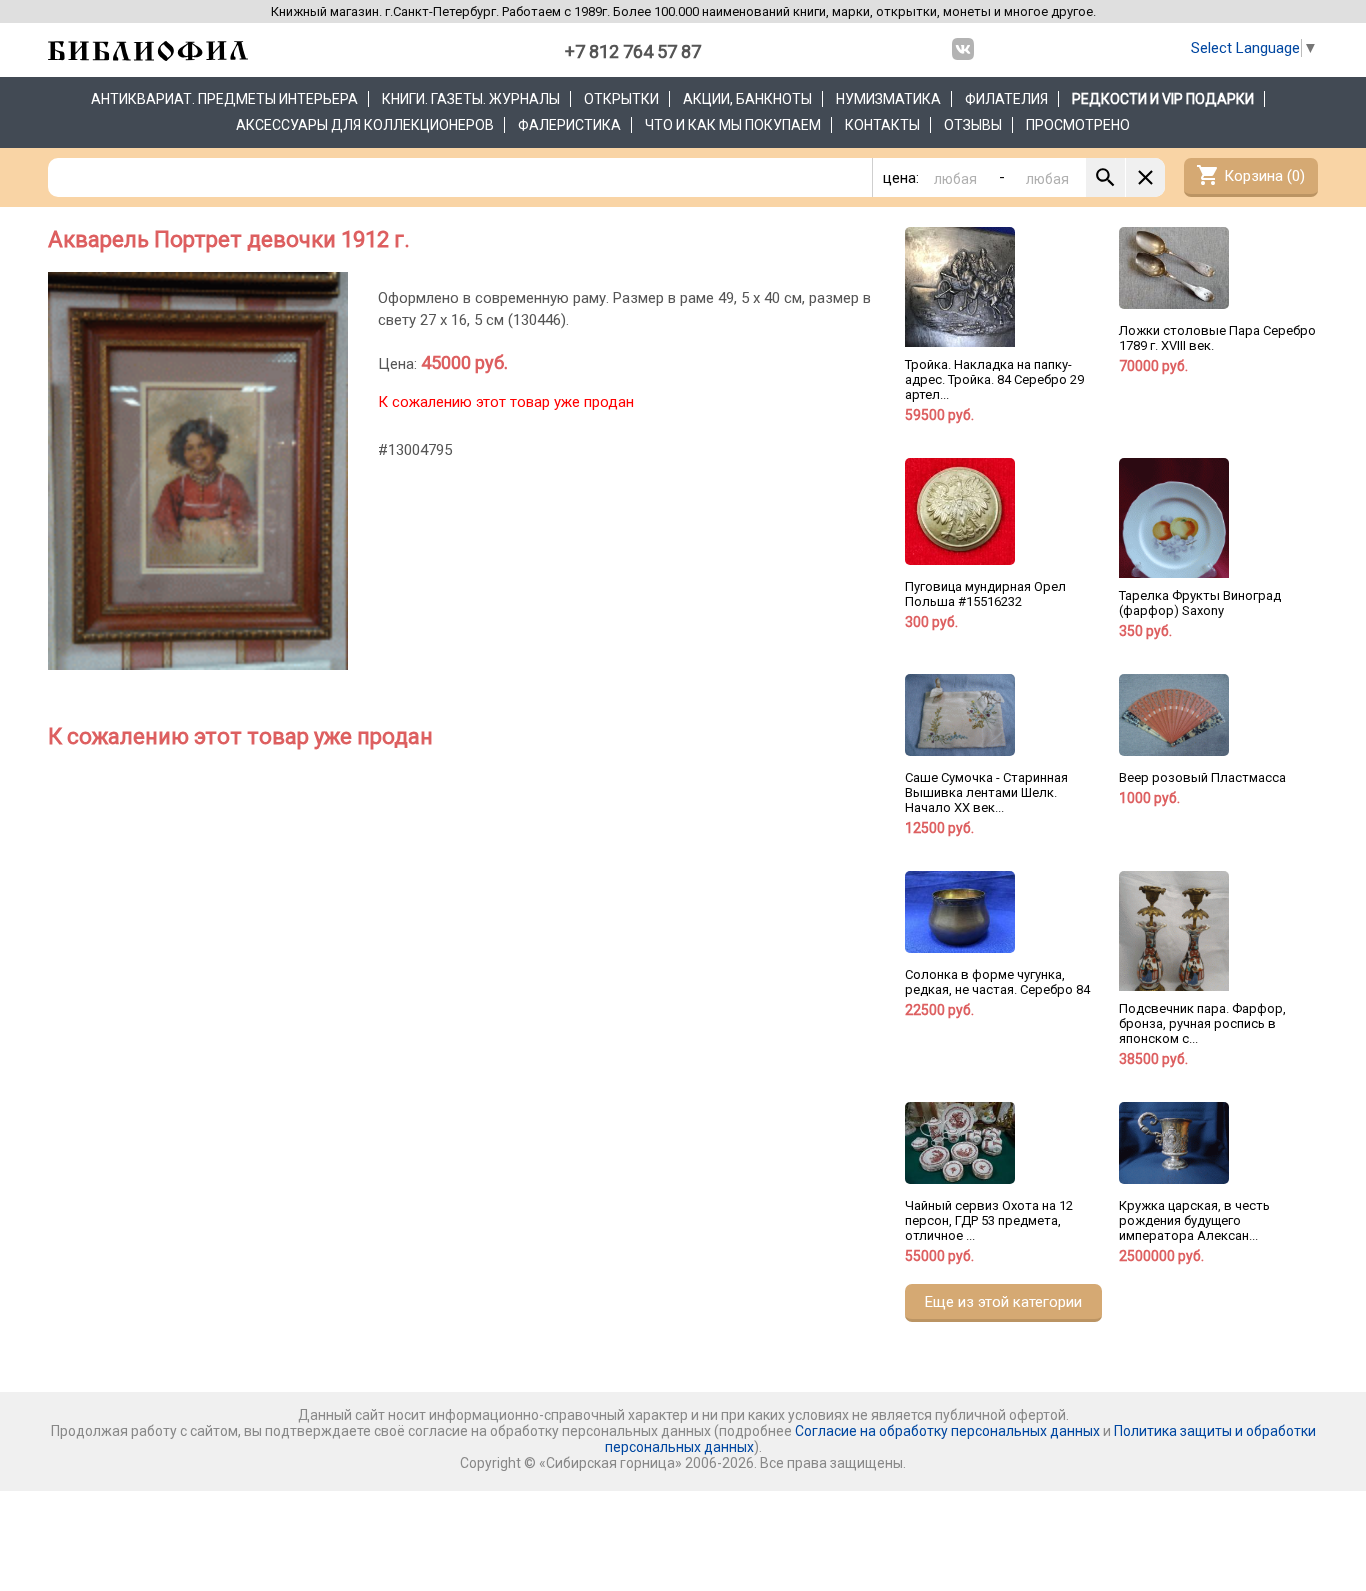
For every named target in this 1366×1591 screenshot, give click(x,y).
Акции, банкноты (747, 99)
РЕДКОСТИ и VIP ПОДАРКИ (1163, 99)
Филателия (1006, 99)
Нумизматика (888, 99)
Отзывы (973, 125)
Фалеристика (569, 125)
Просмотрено (1078, 125)
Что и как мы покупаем (733, 125)
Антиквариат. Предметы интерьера (224, 99)
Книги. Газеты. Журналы (471, 99)
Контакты (882, 125)
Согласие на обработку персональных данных (947, 1431)
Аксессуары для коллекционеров (365, 125)
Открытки (621, 99)
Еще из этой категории (1003, 1302)
